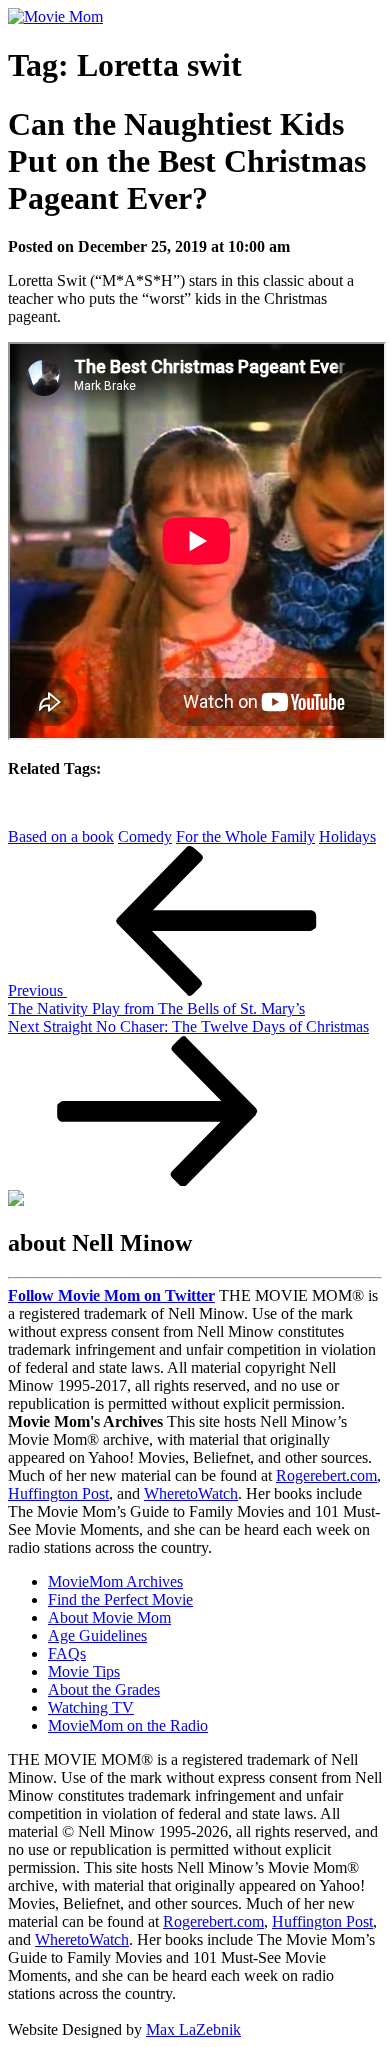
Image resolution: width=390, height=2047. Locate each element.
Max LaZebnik (193, 2029)
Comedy (145, 836)
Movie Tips (84, 1671)
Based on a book (61, 836)
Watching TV (91, 1707)
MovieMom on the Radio (128, 1725)
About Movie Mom (109, 1617)
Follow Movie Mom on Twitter (111, 1295)
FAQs (67, 1653)
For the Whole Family (245, 836)
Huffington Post (58, 1493)
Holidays (347, 836)
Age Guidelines (97, 1635)
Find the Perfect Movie (120, 1599)
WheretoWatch (191, 1493)
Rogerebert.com (326, 1475)
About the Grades (104, 1689)
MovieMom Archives (115, 1581)
